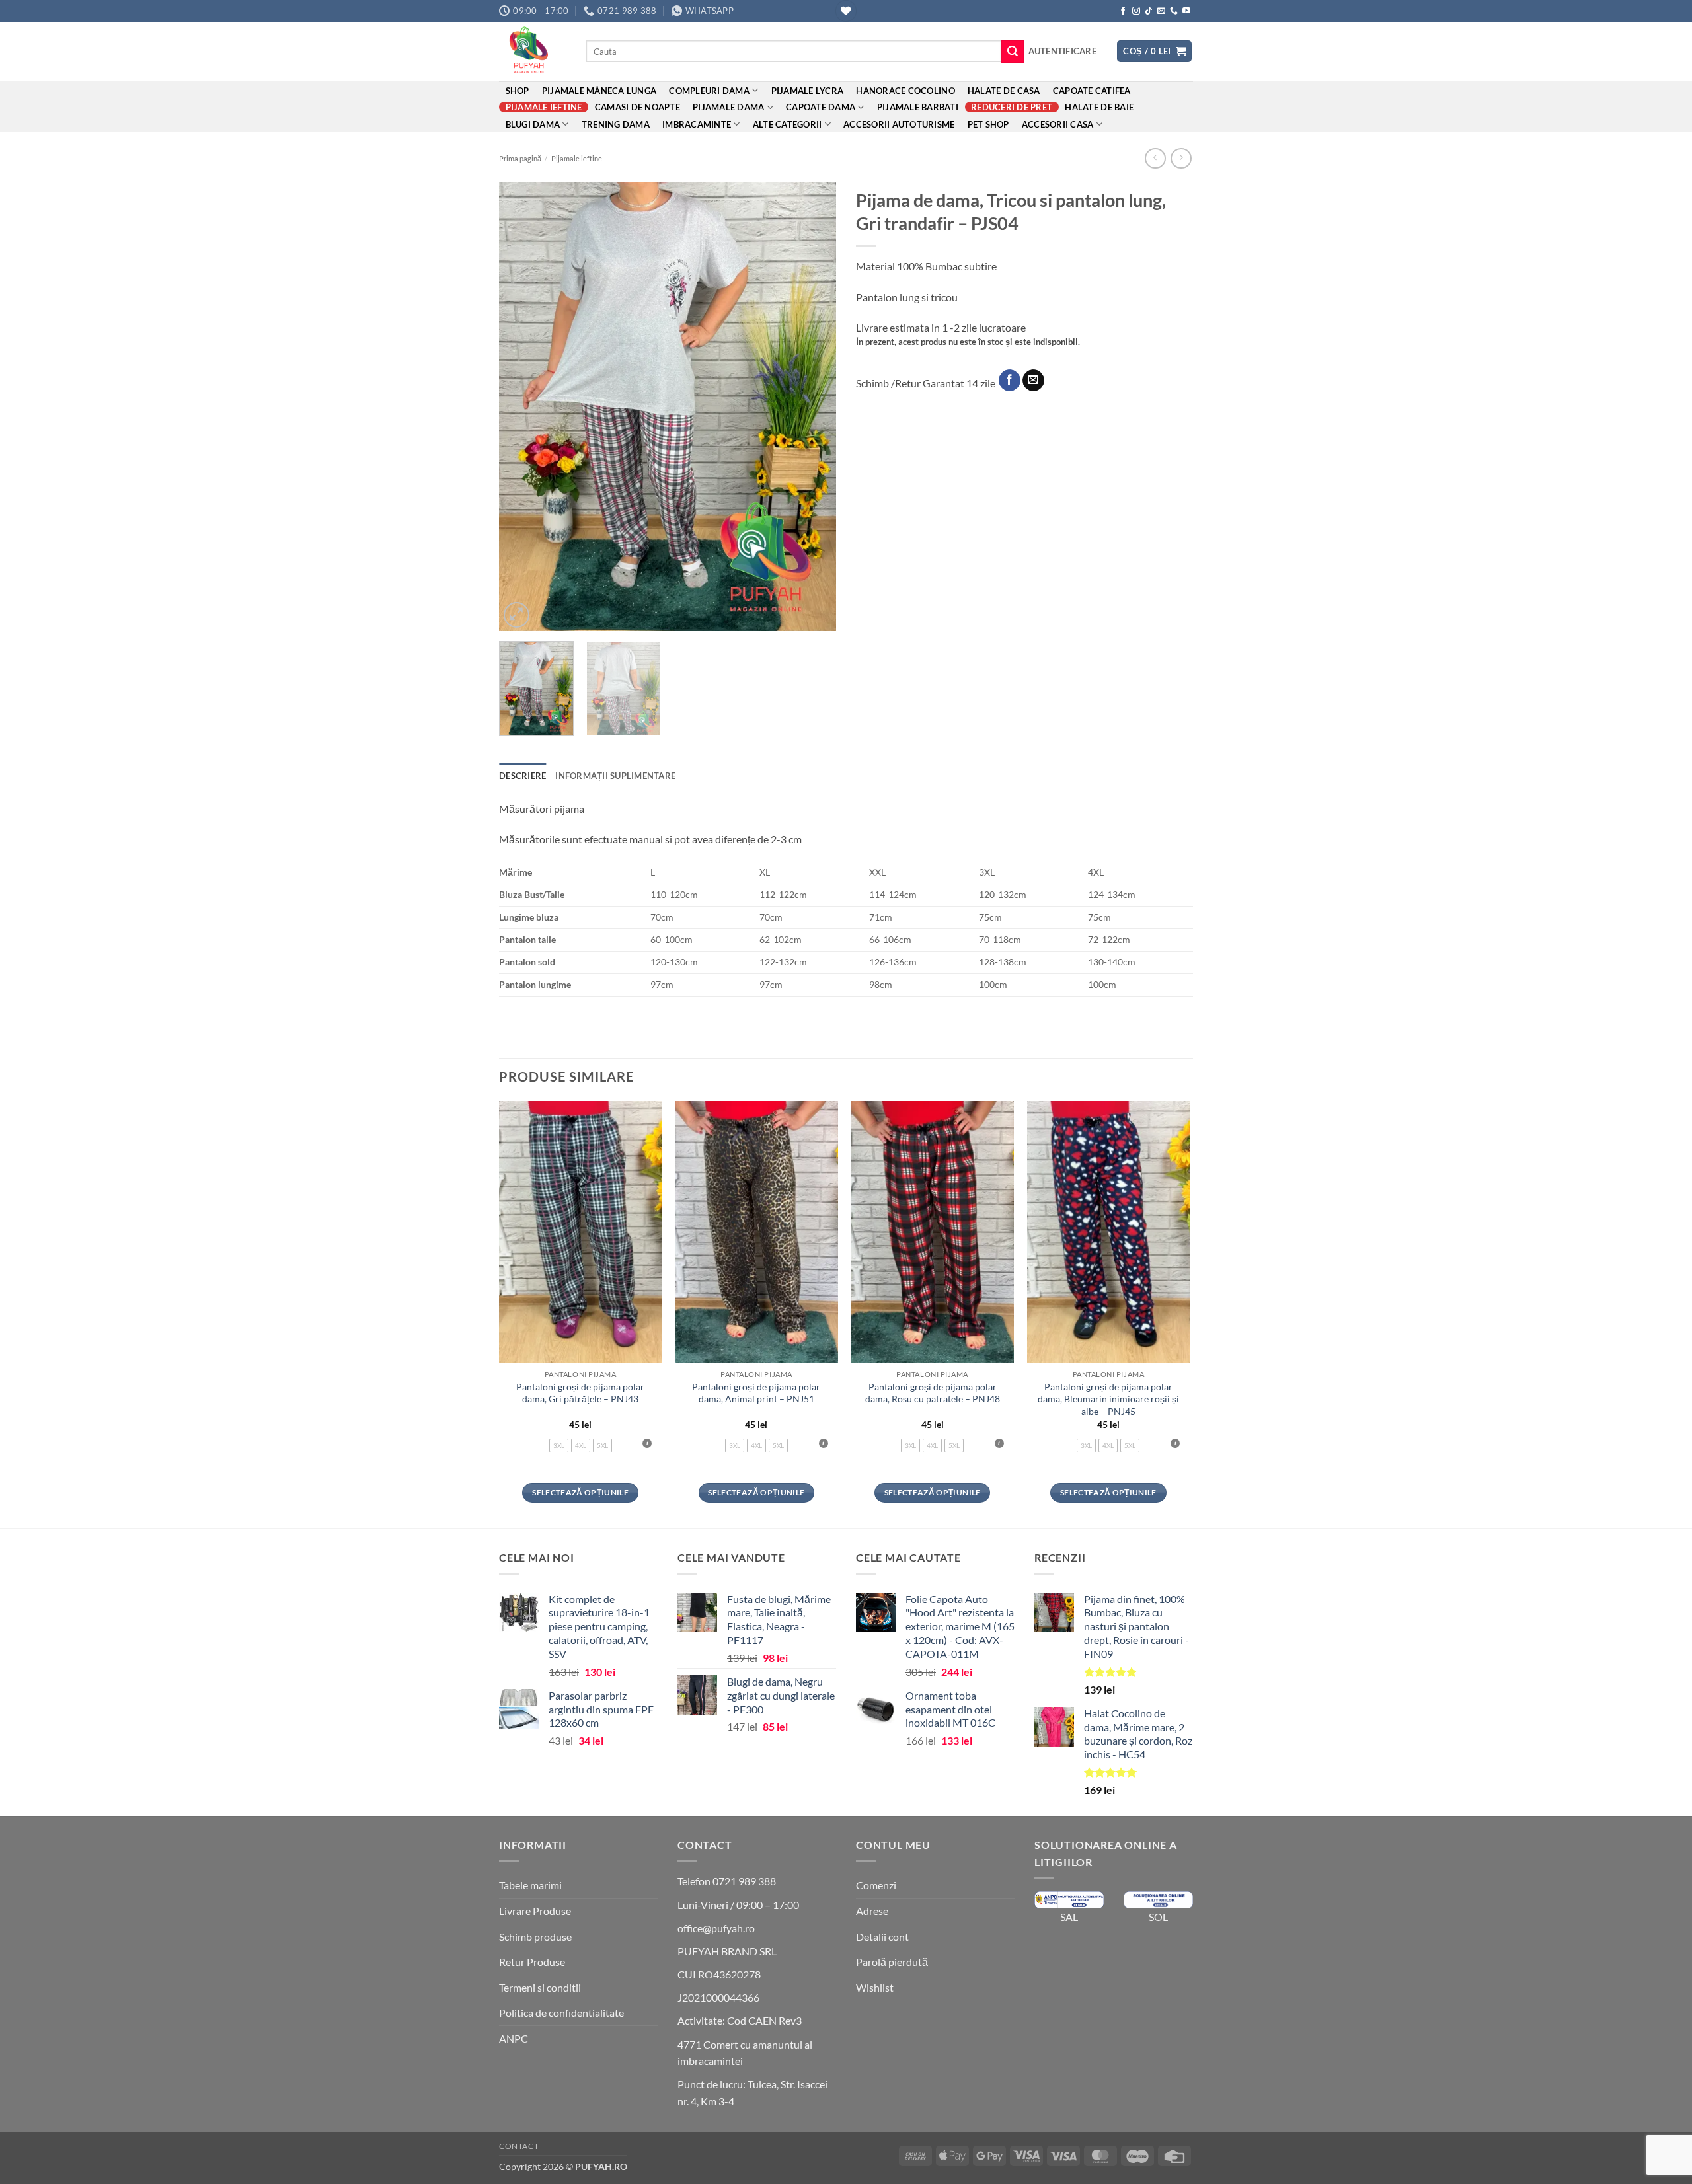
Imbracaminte (697, 124)
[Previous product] (1181, 158)
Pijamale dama (728, 107)
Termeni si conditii (540, 1987)
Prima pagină (520, 158)
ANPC (514, 2038)
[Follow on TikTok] (1149, 11)
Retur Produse (532, 1962)
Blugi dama (533, 124)
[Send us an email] (1161, 11)
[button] (1062, 51)
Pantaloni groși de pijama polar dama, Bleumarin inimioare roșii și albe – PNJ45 (1108, 1399)
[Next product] (1155, 158)
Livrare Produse (535, 1911)
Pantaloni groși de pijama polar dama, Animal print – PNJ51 (756, 1393)
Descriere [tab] (522, 776)
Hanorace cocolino (905, 91)
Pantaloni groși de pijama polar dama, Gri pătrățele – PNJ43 (580, 1393)
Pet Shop (988, 124)
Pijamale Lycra (808, 91)
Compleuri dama (709, 91)
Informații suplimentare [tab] (615, 776)
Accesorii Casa (1058, 124)
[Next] (813, 406)
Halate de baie (1099, 107)
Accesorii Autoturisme (899, 124)
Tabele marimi (530, 1885)
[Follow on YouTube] (1186, 11)
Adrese (872, 1911)
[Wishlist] (846, 11)
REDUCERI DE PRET (1012, 107)
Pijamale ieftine (544, 107)
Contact (519, 2146)
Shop (518, 91)
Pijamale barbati (918, 107)
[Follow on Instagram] (1136, 11)
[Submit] (1013, 52)
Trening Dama (616, 124)
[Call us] (1174, 11)
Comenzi (876, 1885)
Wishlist (875, 1987)
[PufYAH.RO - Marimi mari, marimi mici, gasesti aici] (533, 52)
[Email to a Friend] (1033, 381)
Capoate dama (821, 107)
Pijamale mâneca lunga (599, 91)
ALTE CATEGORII (788, 124)
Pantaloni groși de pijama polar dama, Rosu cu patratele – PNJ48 (933, 1393)
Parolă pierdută (892, 1962)
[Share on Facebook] (1010, 381)
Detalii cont (882, 1937)
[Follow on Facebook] (1123, 11)
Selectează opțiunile (580, 1492)
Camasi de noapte (637, 107)
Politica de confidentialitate (561, 2013)
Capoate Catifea (1092, 91)
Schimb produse (535, 1937)
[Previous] (522, 406)
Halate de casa (1004, 91)
